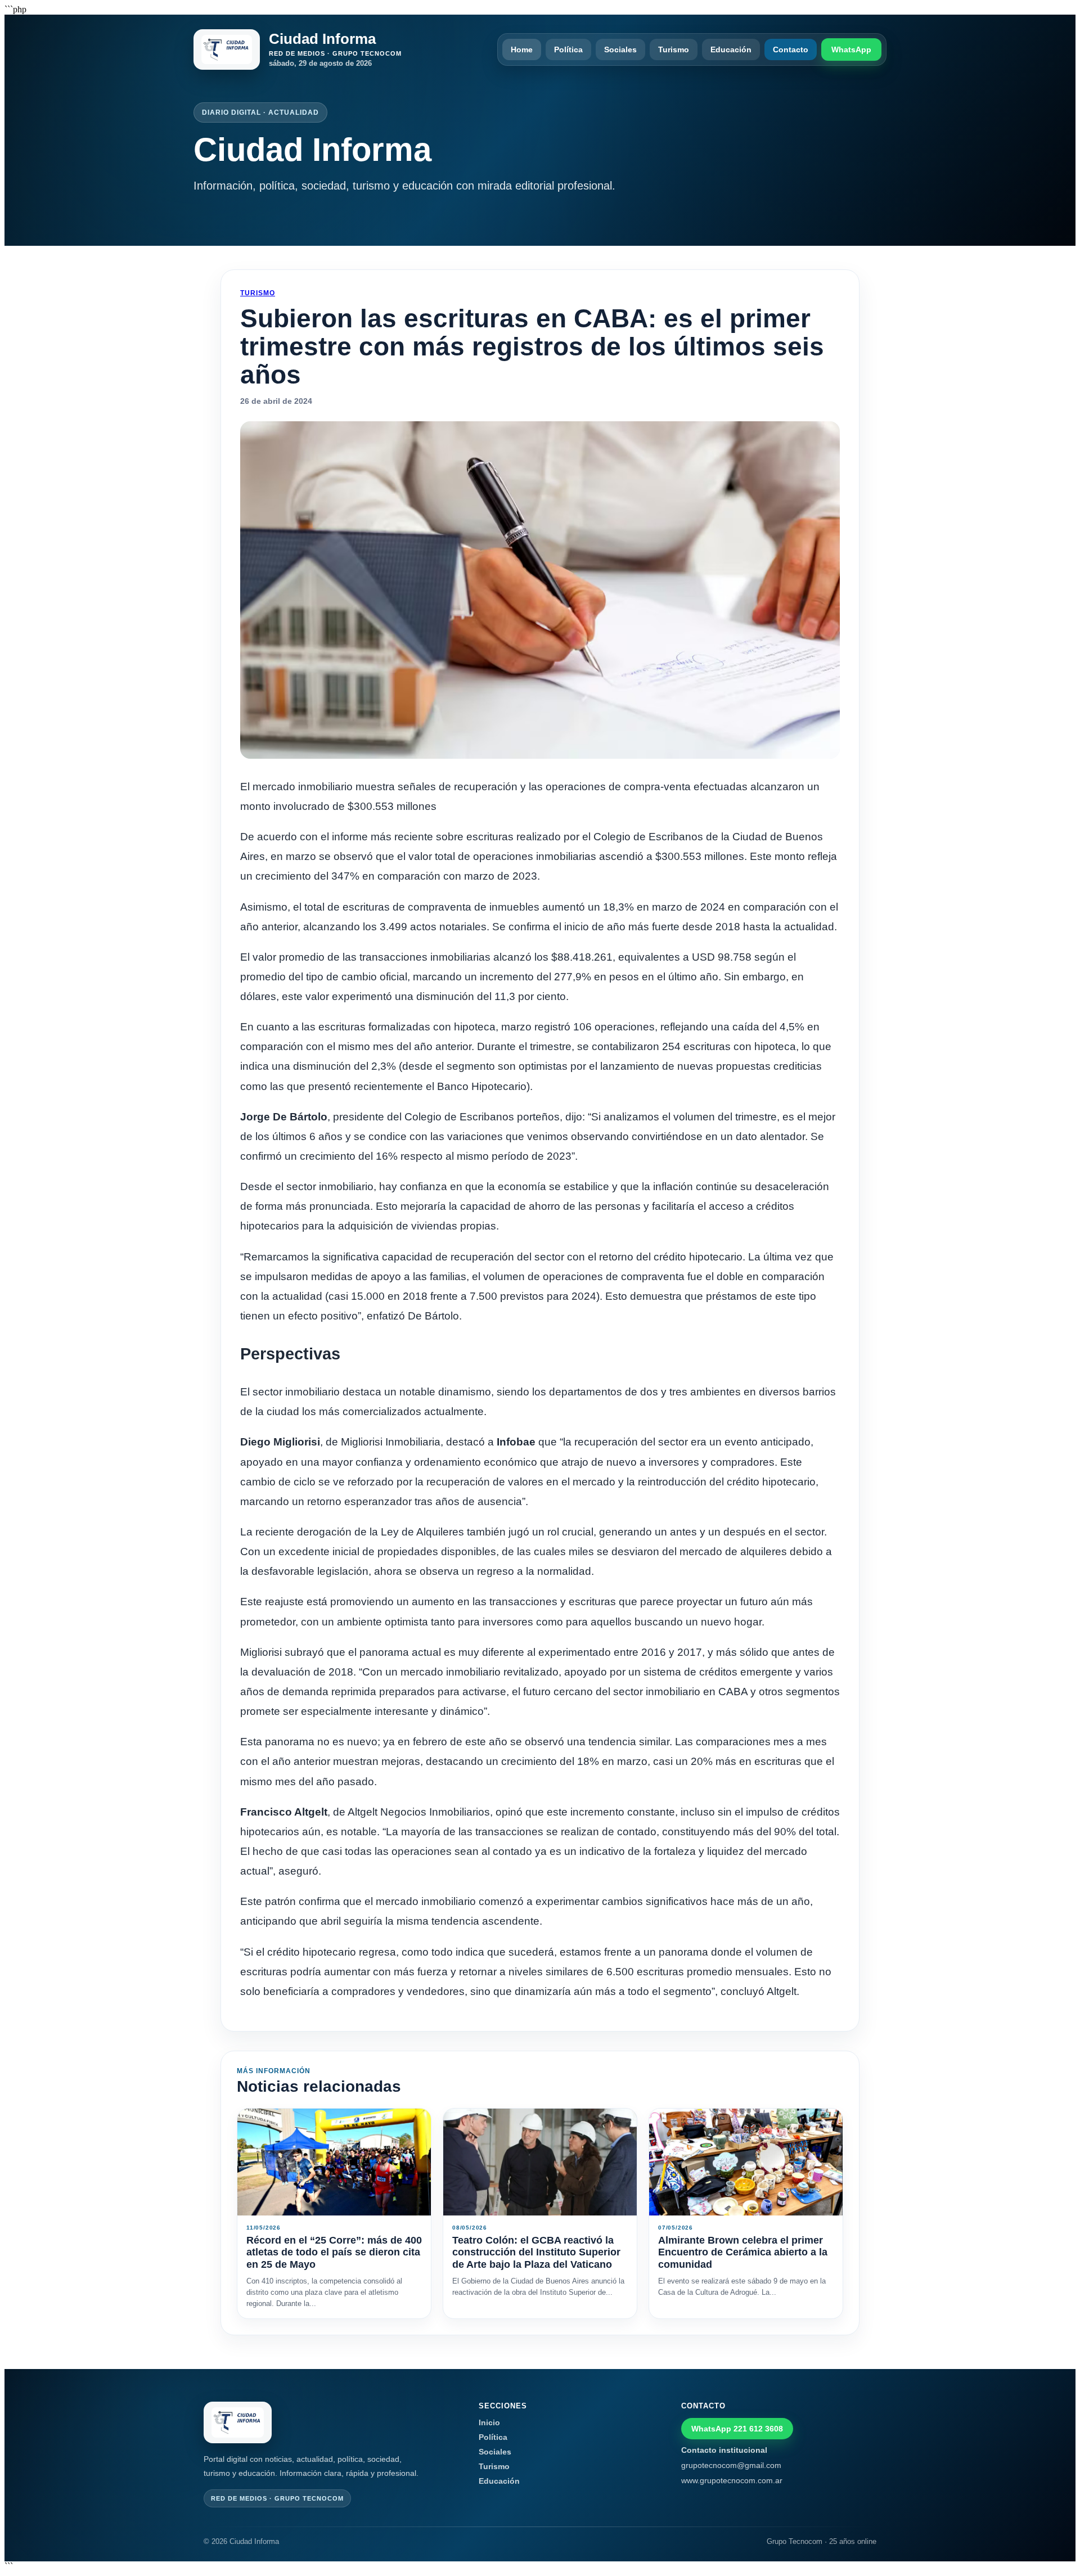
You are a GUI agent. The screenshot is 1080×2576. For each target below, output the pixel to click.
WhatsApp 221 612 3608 (737, 2429)
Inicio (489, 2422)
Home (522, 49)
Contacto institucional (724, 2450)
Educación (731, 49)
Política (568, 49)
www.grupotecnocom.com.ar (732, 2480)
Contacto (791, 49)
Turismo (674, 49)
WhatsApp (851, 49)
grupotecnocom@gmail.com (731, 2465)
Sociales (620, 49)
